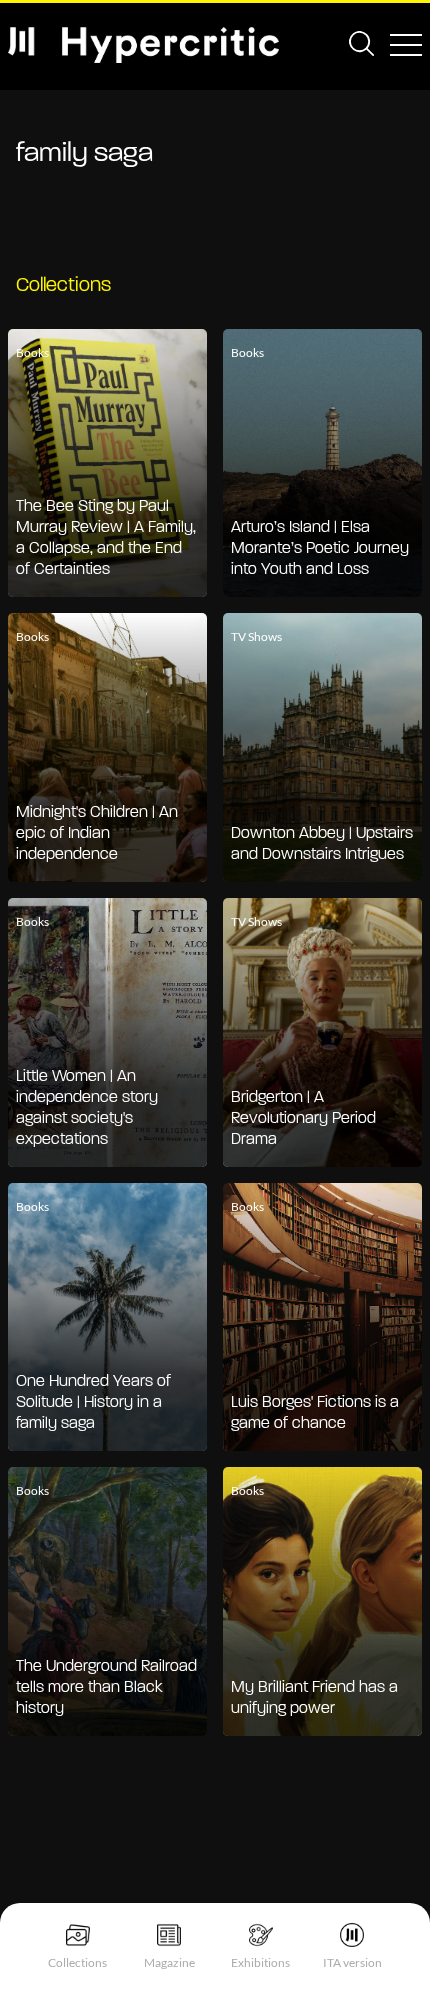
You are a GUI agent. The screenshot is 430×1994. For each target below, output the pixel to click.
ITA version (352, 1962)
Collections (77, 1962)
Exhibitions (260, 1962)
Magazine (169, 1962)
